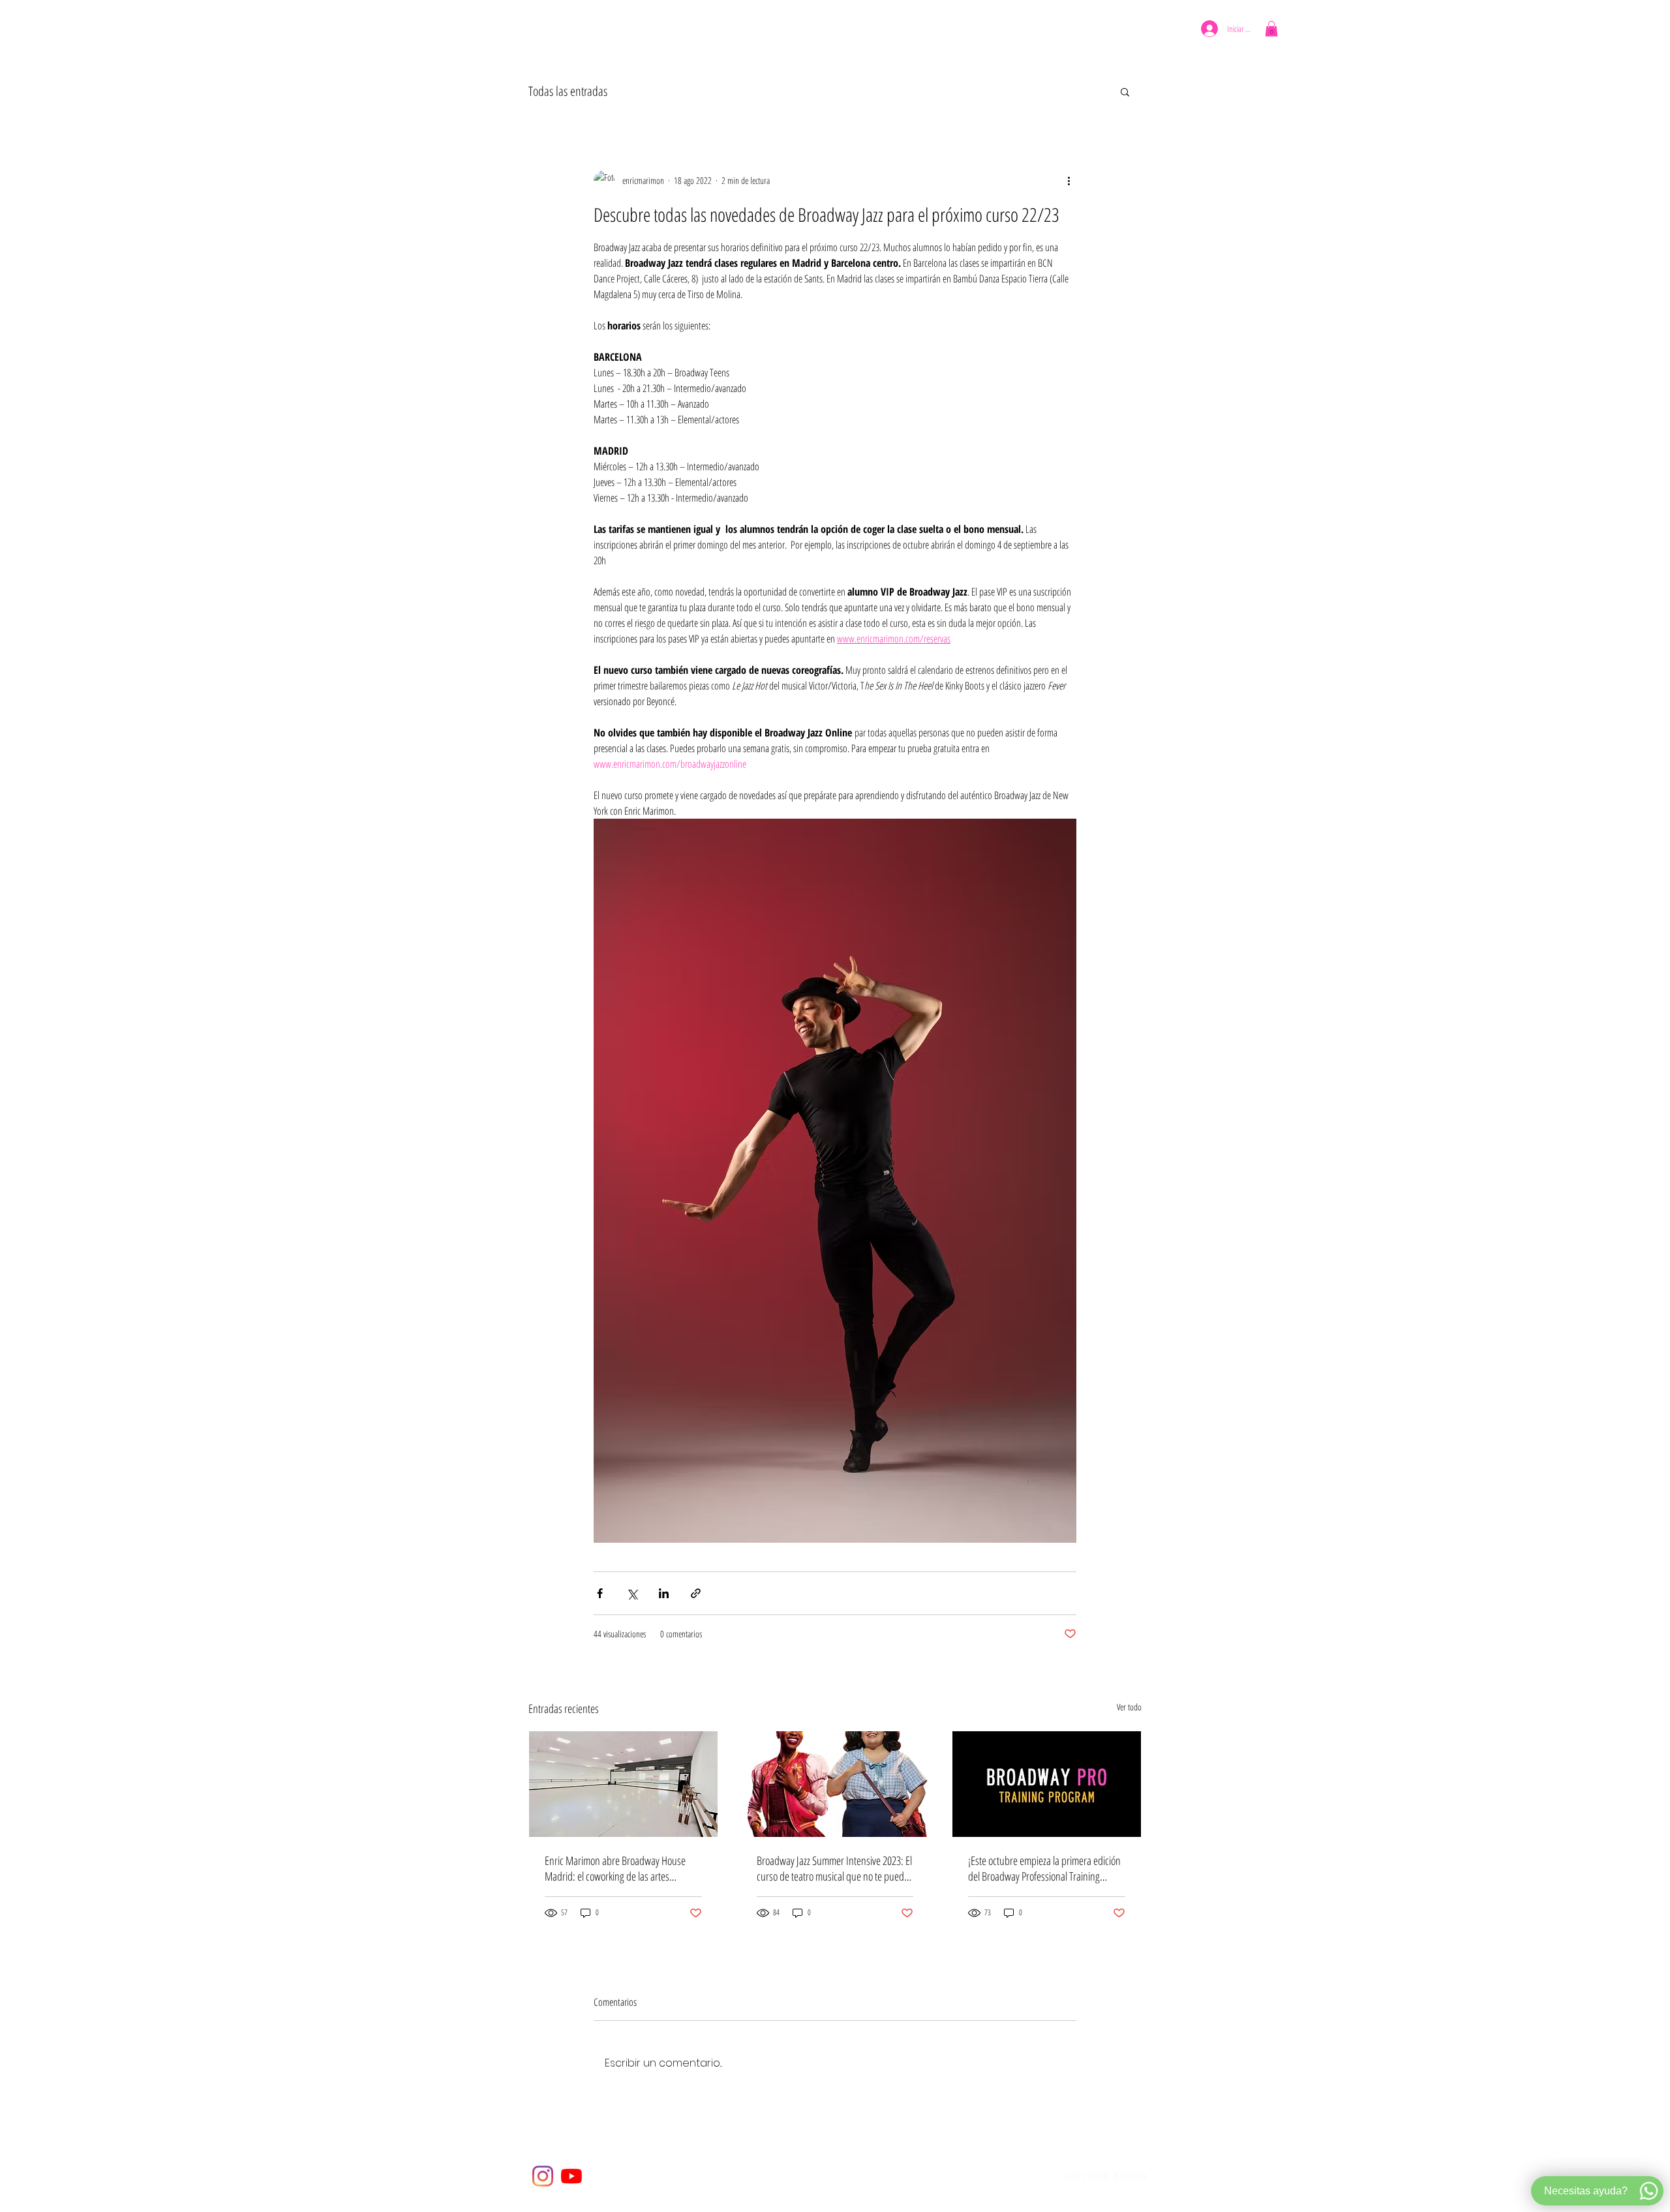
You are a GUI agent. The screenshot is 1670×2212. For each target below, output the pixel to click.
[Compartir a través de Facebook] (600, 1593)
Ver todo (1129, 1707)
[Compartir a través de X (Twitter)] (632, 1593)
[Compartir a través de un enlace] (696, 1593)
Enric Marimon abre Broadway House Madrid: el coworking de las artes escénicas (615, 1868)
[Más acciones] (1069, 181)
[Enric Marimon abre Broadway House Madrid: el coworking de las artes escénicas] (623, 1784)
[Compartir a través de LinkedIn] (664, 1593)
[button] (762, 31)
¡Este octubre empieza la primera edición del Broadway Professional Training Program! (1044, 1868)
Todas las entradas (568, 91)
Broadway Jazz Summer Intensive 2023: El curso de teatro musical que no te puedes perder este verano (835, 1868)
